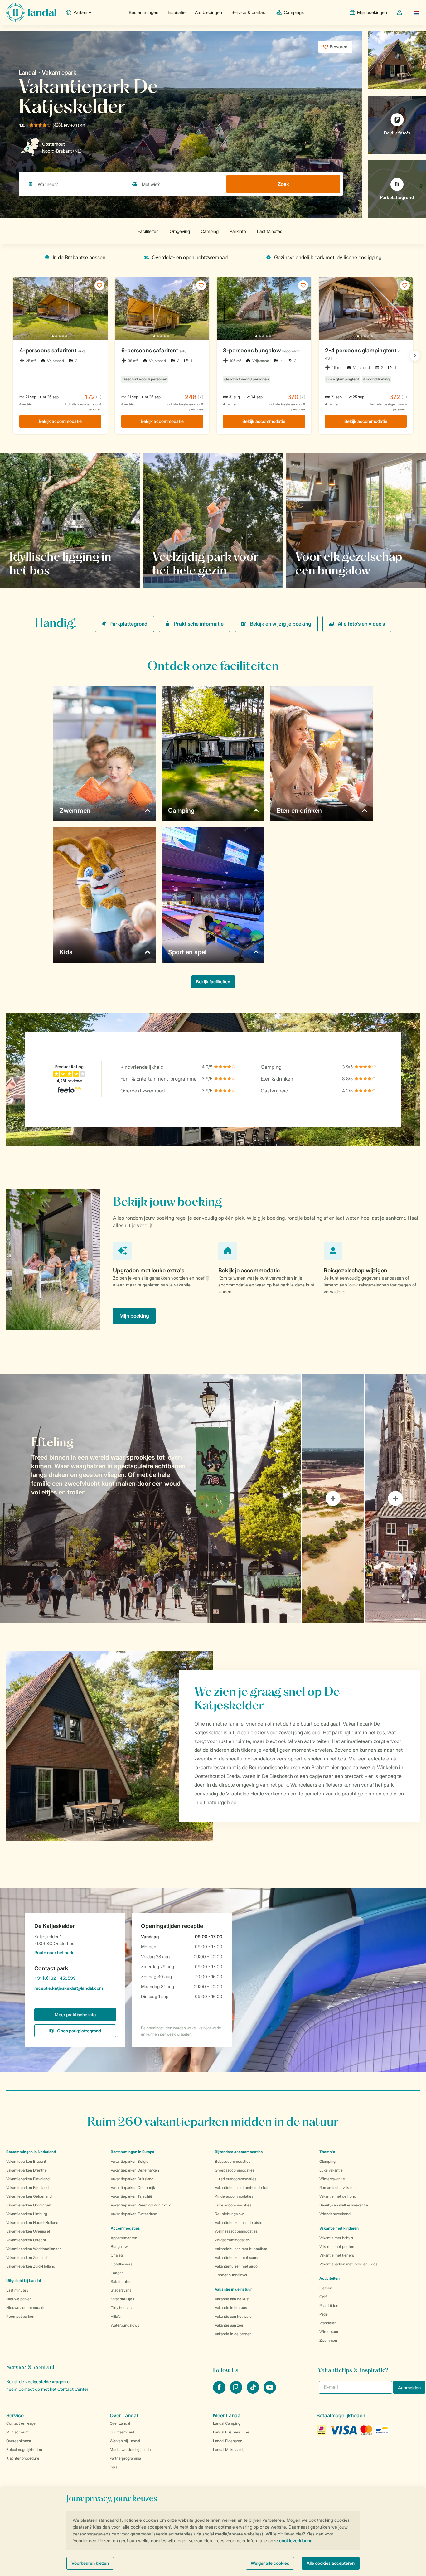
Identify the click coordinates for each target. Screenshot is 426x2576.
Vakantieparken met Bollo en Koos (348, 2264)
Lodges (117, 2273)
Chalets (117, 2255)
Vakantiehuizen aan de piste (239, 2223)
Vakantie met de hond (338, 2196)
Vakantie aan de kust (232, 2299)
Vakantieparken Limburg (27, 2214)
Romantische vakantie (338, 2188)
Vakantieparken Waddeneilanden (34, 2249)
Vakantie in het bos (231, 2308)
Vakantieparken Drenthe (27, 2170)
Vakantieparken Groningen (29, 2205)
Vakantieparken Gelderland (29, 2196)
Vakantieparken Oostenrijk (133, 2188)
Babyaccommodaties (233, 2161)
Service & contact (249, 12)
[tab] (151, 1499)
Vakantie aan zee (229, 2325)
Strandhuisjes (122, 2299)
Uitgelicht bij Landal (24, 2281)
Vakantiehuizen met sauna (237, 2257)
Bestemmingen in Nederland (31, 2152)
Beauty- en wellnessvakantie (344, 2205)
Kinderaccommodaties (234, 2196)
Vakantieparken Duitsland (132, 2179)
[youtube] (270, 2392)
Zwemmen (328, 2340)
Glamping (327, 2161)
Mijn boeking (134, 1316)
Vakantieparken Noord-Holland (32, 2223)
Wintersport (329, 2332)
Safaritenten (121, 2281)
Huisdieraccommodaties (236, 2179)
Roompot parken (20, 2316)
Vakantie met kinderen (339, 2228)
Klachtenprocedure (23, 2458)
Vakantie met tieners (337, 2255)
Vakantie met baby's (336, 2238)
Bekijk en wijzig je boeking (281, 624)
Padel (324, 2314)
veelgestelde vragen (46, 2382)
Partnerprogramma (125, 2458)
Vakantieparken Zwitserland (134, 2214)
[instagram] (237, 2392)
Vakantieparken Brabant (26, 2161)
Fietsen (326, 2288)
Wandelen (328, 2323)
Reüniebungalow (229, 2214)
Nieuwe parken (19, 2299)
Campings (294, 12)
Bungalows (120, 2247)
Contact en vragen (22, 2423)
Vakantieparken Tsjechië (131, 2196)
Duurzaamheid (122, 2432)
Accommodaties (125, 2228)
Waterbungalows (125, 2325)
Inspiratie (177, 12)
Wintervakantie (332, 2179)
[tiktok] (254, 2392)
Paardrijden (329, 2305)
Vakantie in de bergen (233, 2334)
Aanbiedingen (208, 12)
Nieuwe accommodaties (27, 2308)
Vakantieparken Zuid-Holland (31, 2266)
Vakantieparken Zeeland (27, 2257)
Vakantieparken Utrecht (26, 2240)
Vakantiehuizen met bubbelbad (241, 2249)
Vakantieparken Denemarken (135, 2170)
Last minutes (17, 2290)
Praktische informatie (199, 624)
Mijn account (17, 2432)
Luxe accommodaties (233, 2205)
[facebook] (220, 2392)
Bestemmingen (144, 12)
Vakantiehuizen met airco (236, 2266)
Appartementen (124, 2238)
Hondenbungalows (231, 2275)
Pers (114, 2467)
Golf (323, 2297)
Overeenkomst (19, 2441)
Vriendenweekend (335, 2214)
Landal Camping (227, 2423)
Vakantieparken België (130, 2161)
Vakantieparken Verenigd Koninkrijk (141, 2205)
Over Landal (120, 2423)
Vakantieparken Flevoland (28, 2179)
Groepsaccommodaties (235, 2170)
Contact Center (73, 2389)
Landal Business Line (231, 2432)
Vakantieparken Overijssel (28, 2231)
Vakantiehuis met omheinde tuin (242, 2188)
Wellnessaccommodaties (236, 2231)
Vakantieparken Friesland (27, 2188)
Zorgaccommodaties (232, 2240)
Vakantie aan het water (234, 2316)
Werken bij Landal (125, 2441)
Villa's (116, 2316)
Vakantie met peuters (337, 2247)
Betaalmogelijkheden (24, 2450)
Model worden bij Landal (131, 2450)
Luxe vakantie (331, 2170)
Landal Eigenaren (228, 2441)
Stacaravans (121, 2290)
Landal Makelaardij (229, 2450)
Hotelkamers (121, 2264)
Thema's (327, 2152)
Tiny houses (121, 2308)
